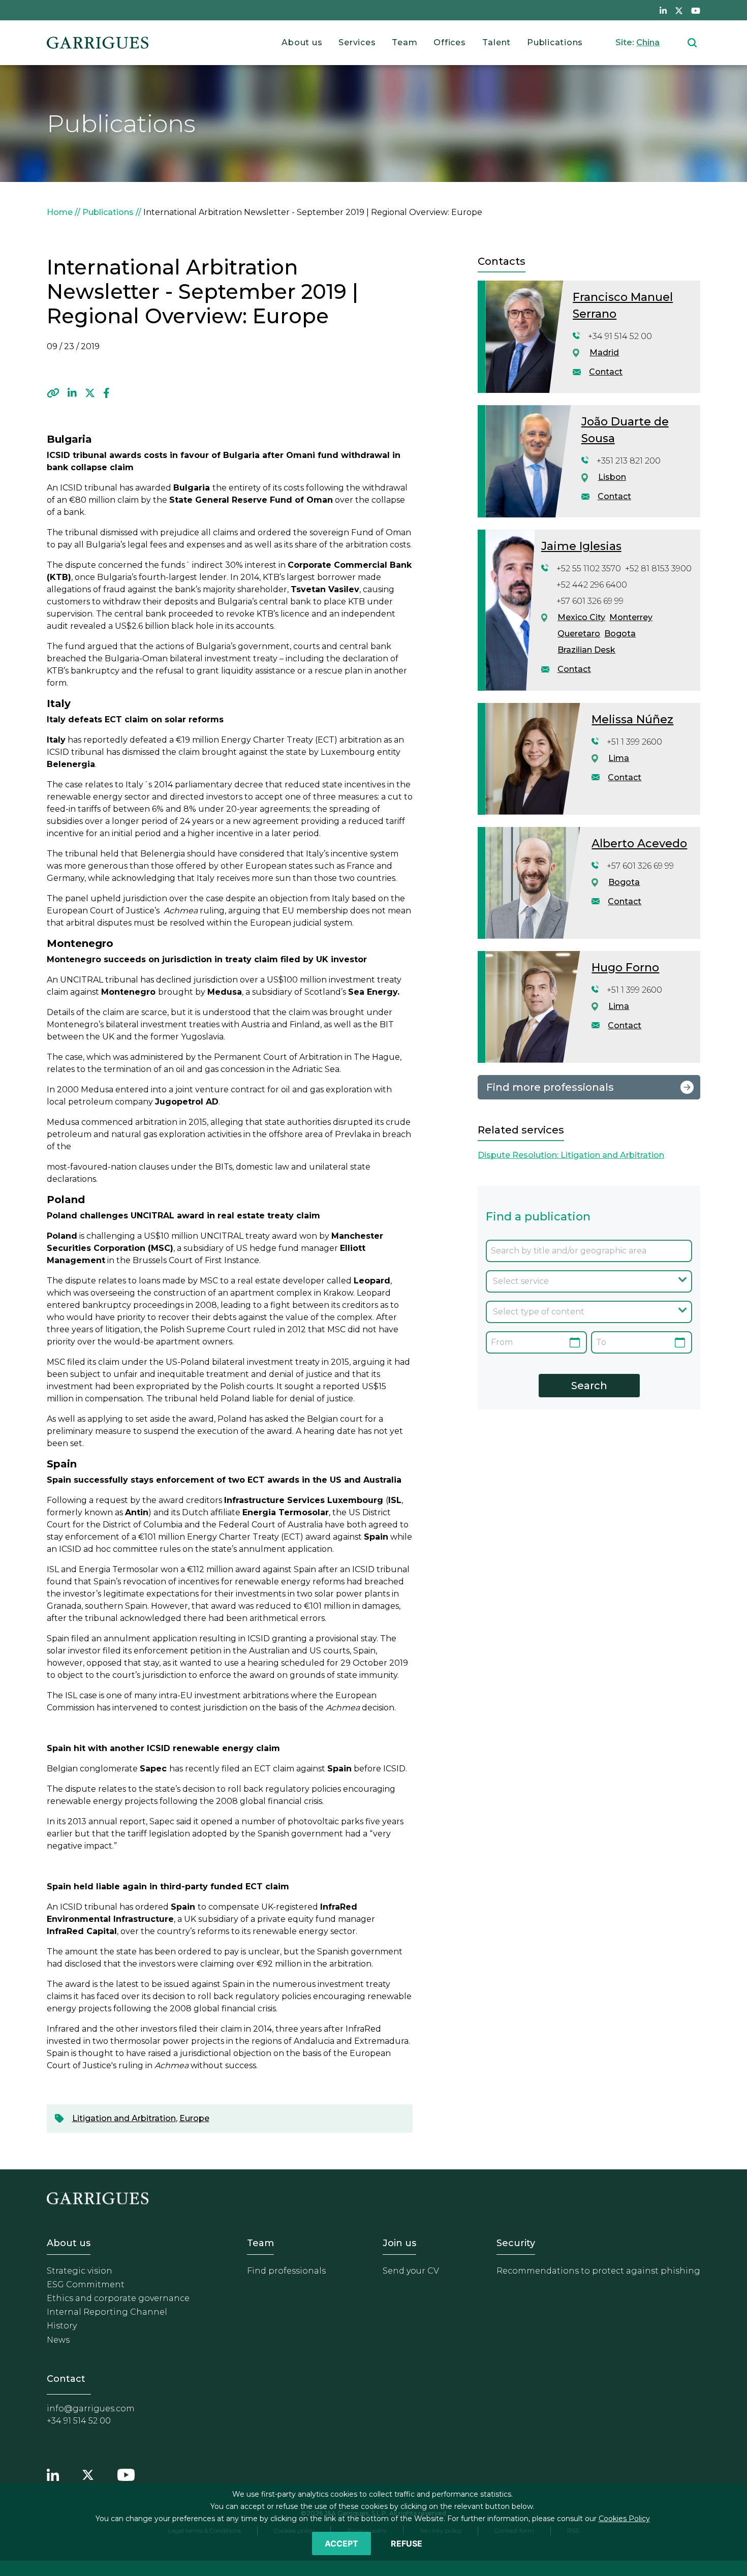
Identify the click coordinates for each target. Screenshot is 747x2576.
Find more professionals (550, 1087)
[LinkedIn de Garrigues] (663, 10)
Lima (619, 758)
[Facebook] (106, 393)
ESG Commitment (86, 2284)
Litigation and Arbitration (124, 2118)
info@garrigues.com (91, 2409)
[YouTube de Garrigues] (696, 10)
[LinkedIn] (72, 393)
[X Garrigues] (88, 2474)
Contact (606, 372)
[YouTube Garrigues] (126, 2474)
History (62, 2326)
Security (516, 2243)
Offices (449, 42)
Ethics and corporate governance (118, 2298)
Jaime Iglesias (581, 546)
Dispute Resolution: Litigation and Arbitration (571, 1155)
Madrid (604, 352)
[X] (90, 393)
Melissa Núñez (632, 719)
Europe (194, 2118)
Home (60, 212)
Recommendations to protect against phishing (598, 2271)
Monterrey (631, 617)
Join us (399, 2243)
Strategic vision (80, 2271)
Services (357, 42)
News (58, 2340)
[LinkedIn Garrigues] (53, 2474)
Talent (497, 42)
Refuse (407, 2543)
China (648, 42)
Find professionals (286, 2271)
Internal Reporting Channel (107, 2312)
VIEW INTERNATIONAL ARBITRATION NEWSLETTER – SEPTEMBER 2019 (261, 359)
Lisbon (612, 477)
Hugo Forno (625, 968)
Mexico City (581, 617)
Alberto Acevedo (639, 844)
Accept (341, 2543)
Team (404, 42)
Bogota (620, 634)
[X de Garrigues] (679, 10)
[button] (53, 393)
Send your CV (411, 2271)
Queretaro (579, 634)
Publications (555, 42)
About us (302, 42)
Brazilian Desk (586, 650)
